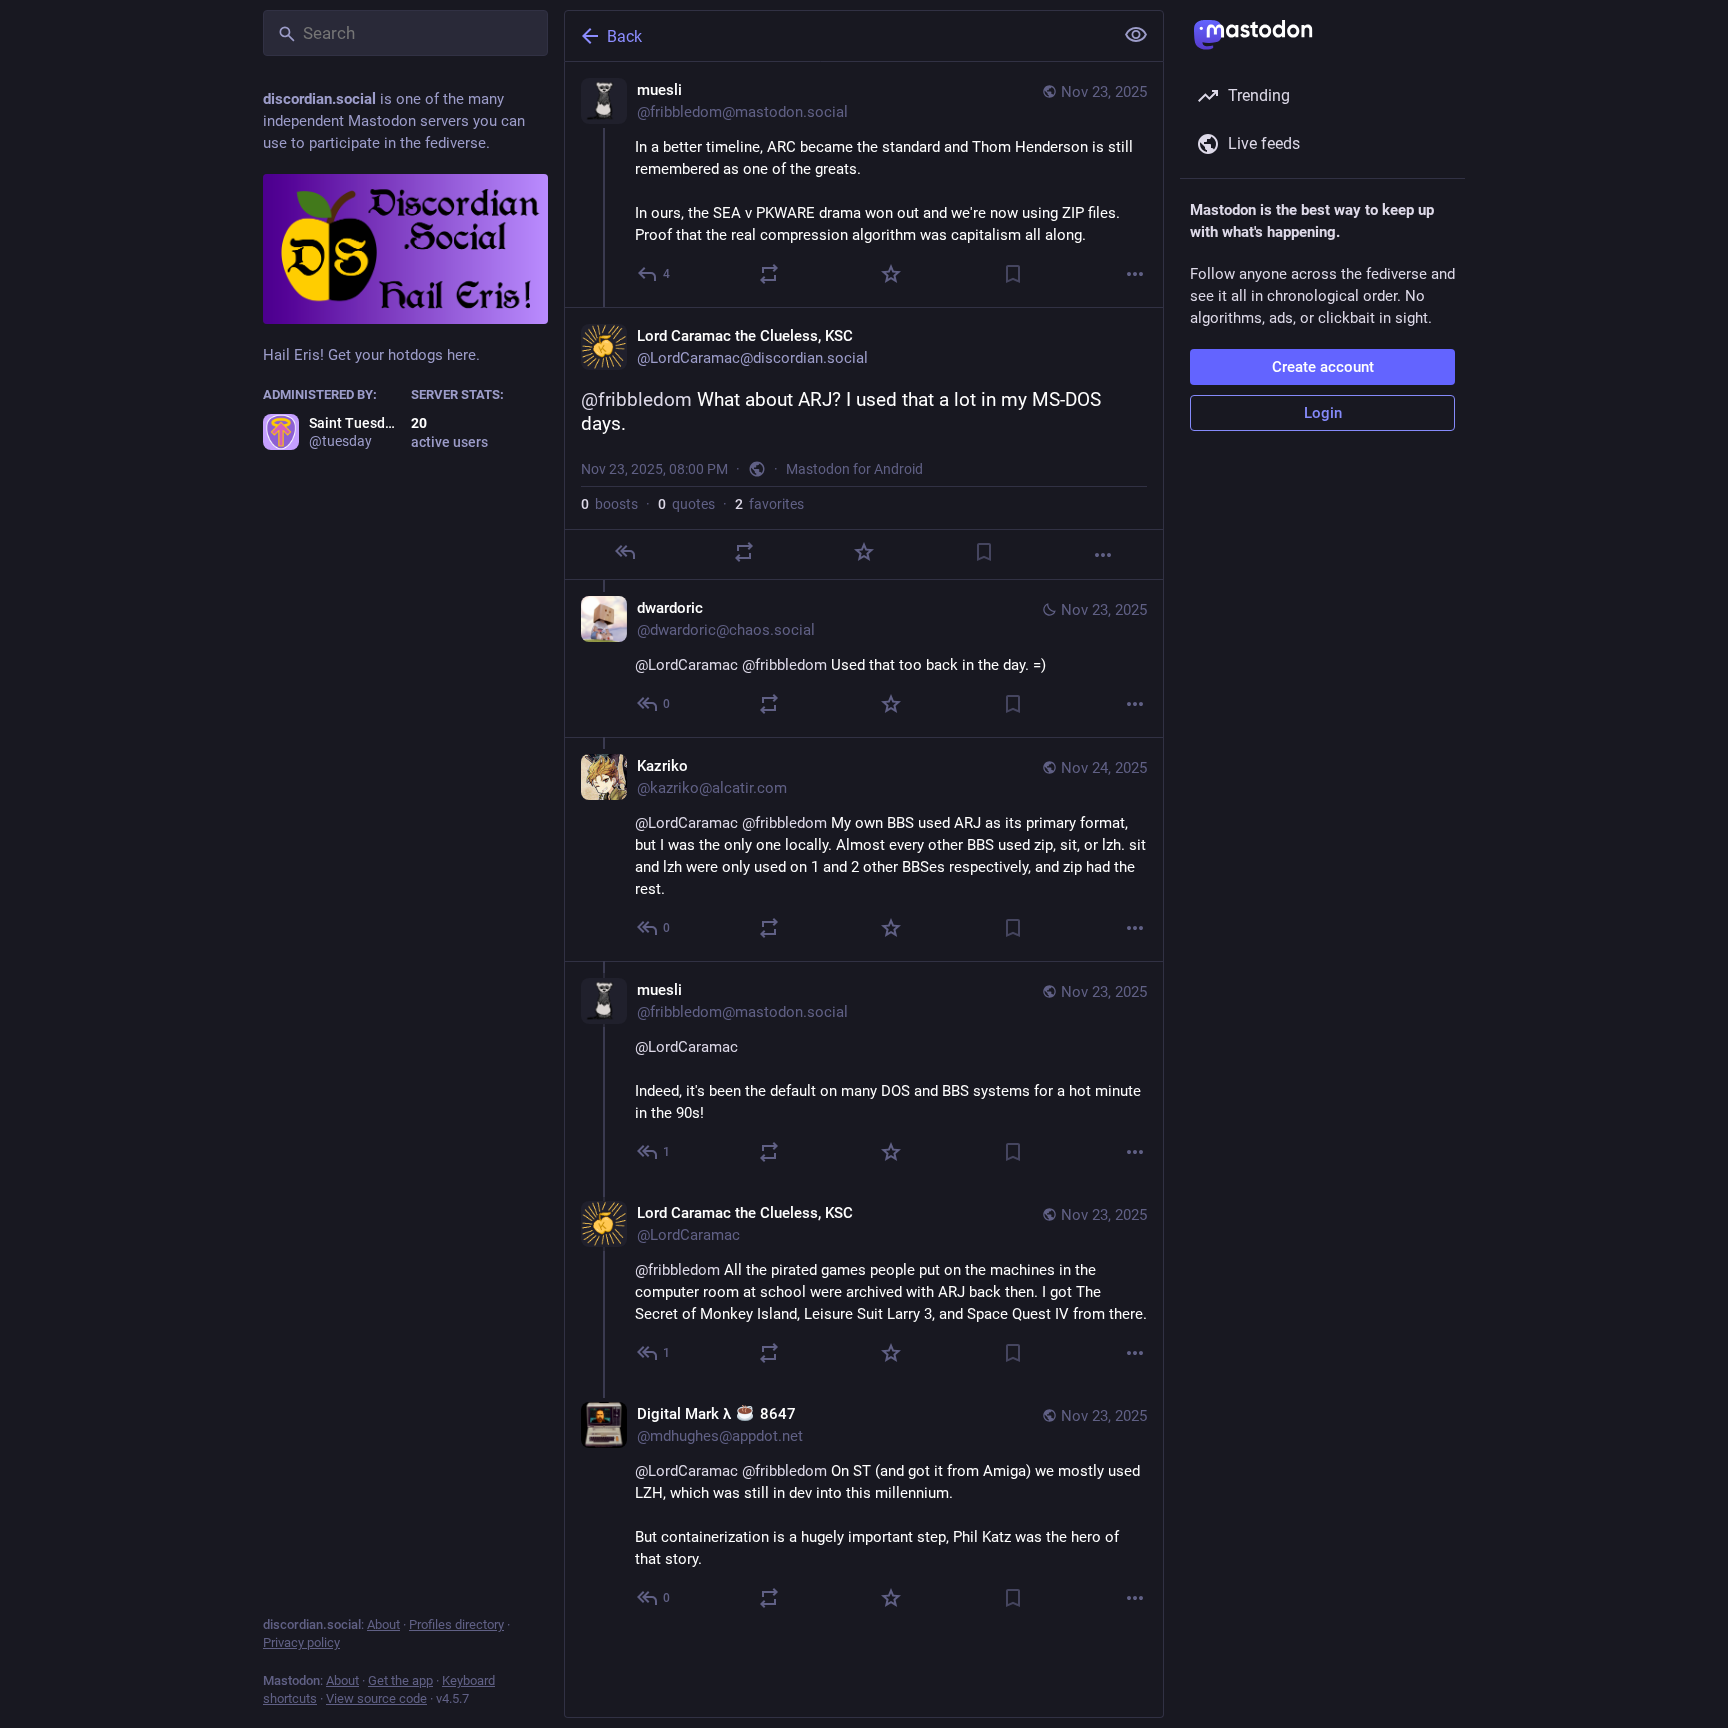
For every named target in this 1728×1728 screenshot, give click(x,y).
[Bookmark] (1013, 274)
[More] (1135, 274)
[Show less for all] (1136, 35)
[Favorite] (891, 274)
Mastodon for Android (854, 469)
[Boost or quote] (769, 274)
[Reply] (625, 552)
